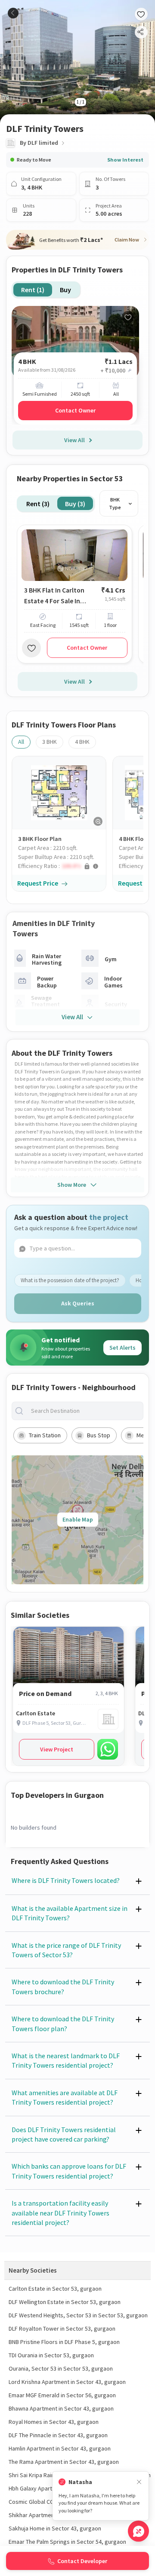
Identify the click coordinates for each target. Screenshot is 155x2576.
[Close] (139, 2482)
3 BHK (50, 742)
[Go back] (13, 13)
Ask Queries (78, 1303)
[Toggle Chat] (138, 2531)
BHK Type (115, 503)
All (21, 742)
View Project (57, 1749)
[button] (62, 866)
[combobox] (84, 1411)
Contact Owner (75, 410)
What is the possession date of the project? (70, 1280)
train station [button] (45, 1435)
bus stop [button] (99, 1435)
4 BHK (82, 742)
